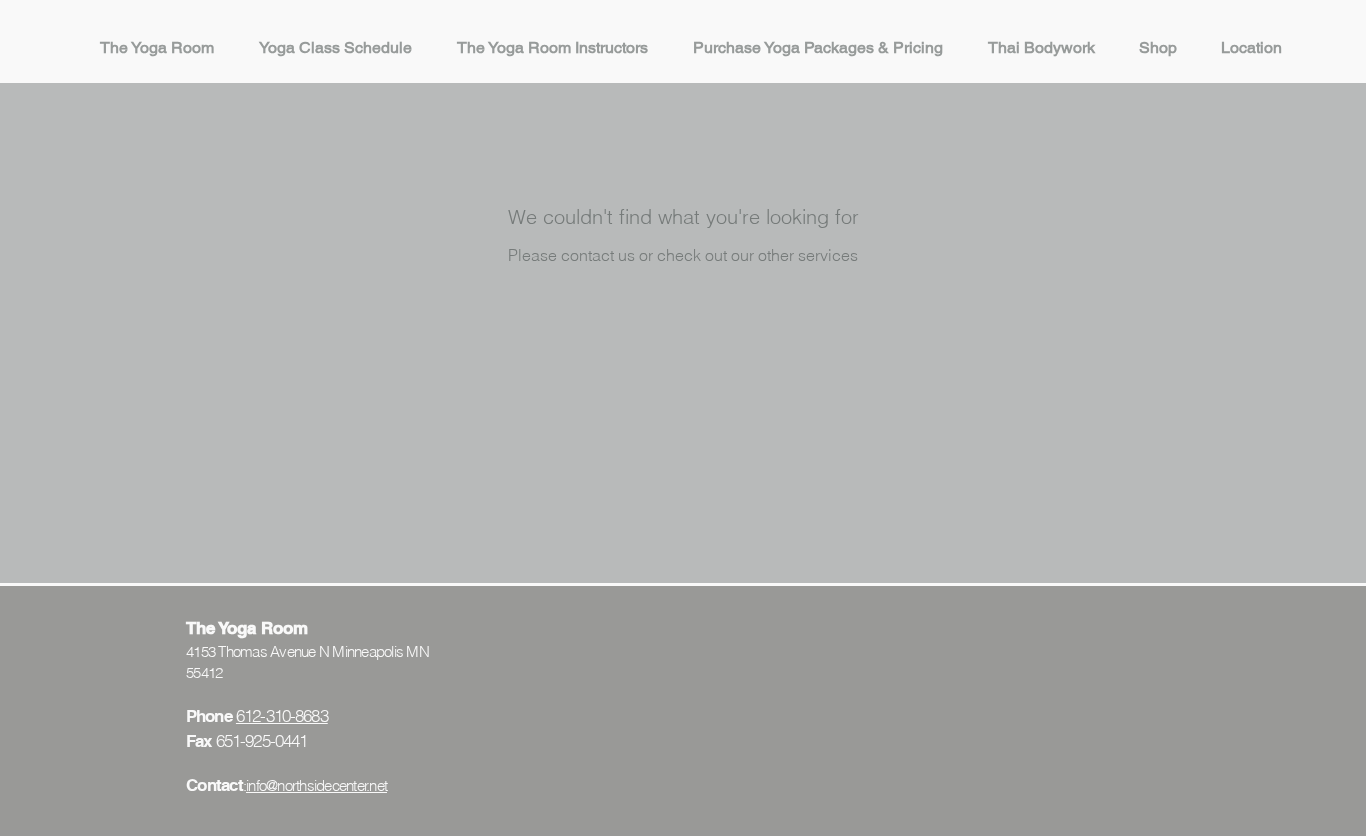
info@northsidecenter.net (316, 785)
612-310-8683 (282, 715)
